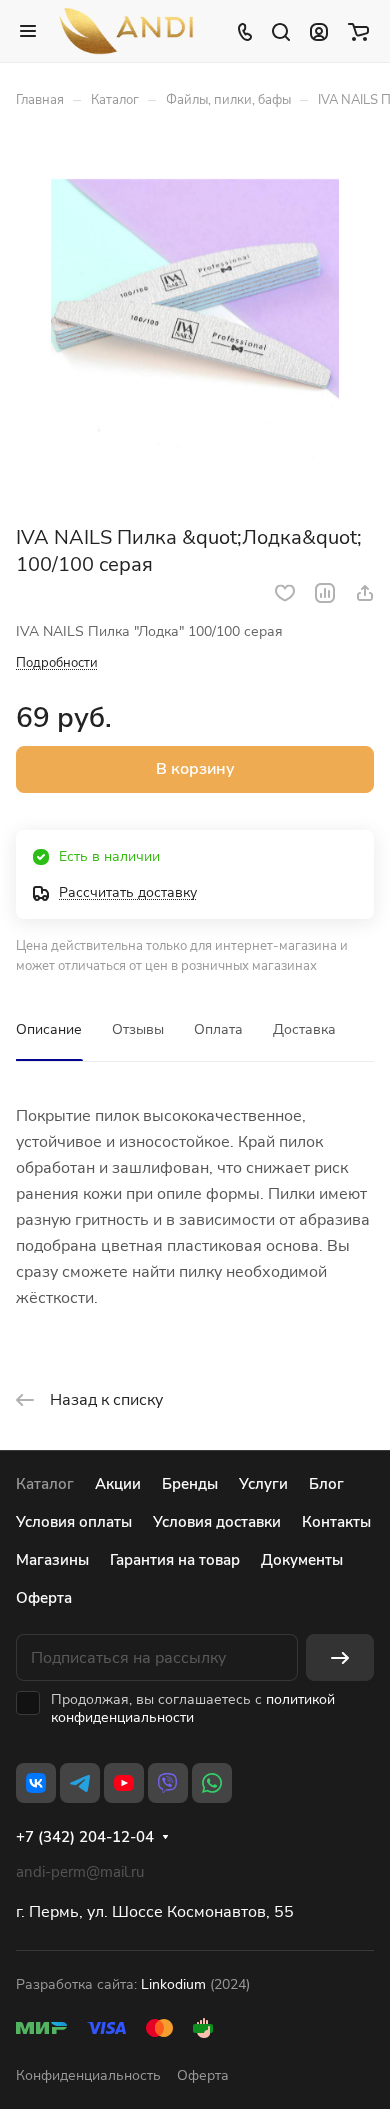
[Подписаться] (340, 1657)
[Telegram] (80, 1783)
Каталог (45, 1484)
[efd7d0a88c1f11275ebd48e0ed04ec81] (195, 323)
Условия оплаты (74, 1522)
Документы (302, 1560)
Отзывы (138, 1029)
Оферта (44, 1598)
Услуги (263, 1484)
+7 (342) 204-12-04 (85, 1837)
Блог (326, 1484)
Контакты (336, 1522)
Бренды (190, 1484)
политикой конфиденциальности (193, 1708)
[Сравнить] (325, 593)
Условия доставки (217, 1522)
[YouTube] (124, 1783)
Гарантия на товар (175, 1560)
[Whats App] (212, 1783)
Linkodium (173, 1984)
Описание (49, 1029)
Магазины (52, 1560)
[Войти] (319, 31)
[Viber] (168, 1783)
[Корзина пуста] (358, 31)
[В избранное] (285, 593)
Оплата (218, 1029)
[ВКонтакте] (36, 1783)
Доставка (304, 1029)
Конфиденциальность (88, 2075)
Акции (118, 1484)
